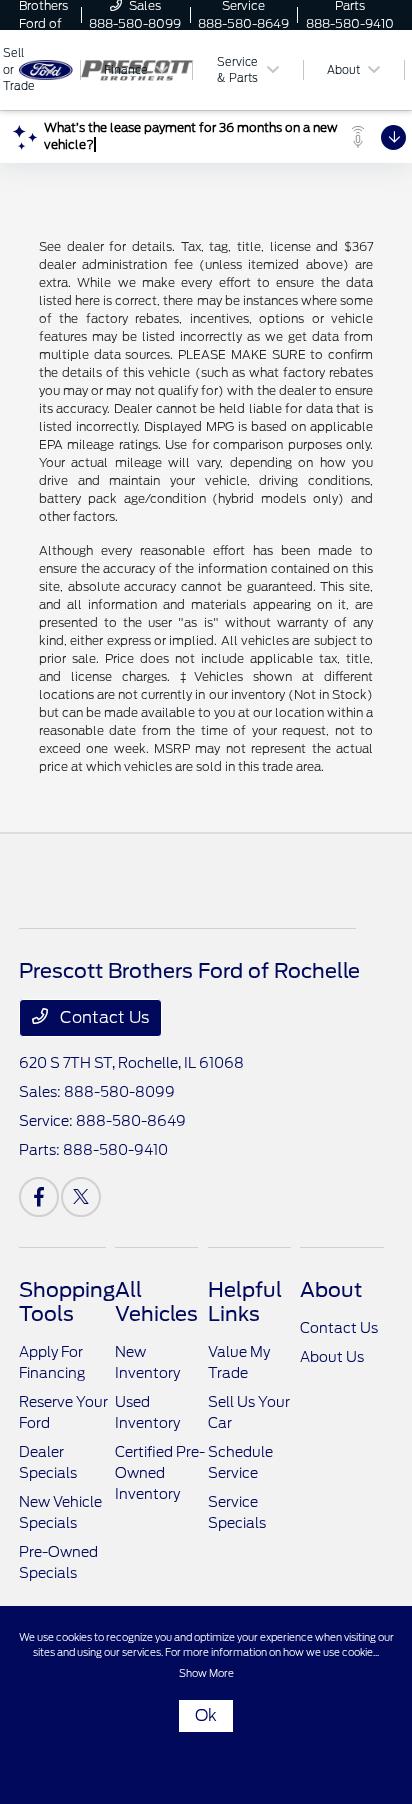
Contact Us (102, 1017)
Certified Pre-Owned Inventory (160, 1473)
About (331, 1290)
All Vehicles (156, 1302)
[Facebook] (39, 1197)
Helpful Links (245, 1302)
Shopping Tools (67, 1302)
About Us (332, 1357)
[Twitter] (81, 1197)
